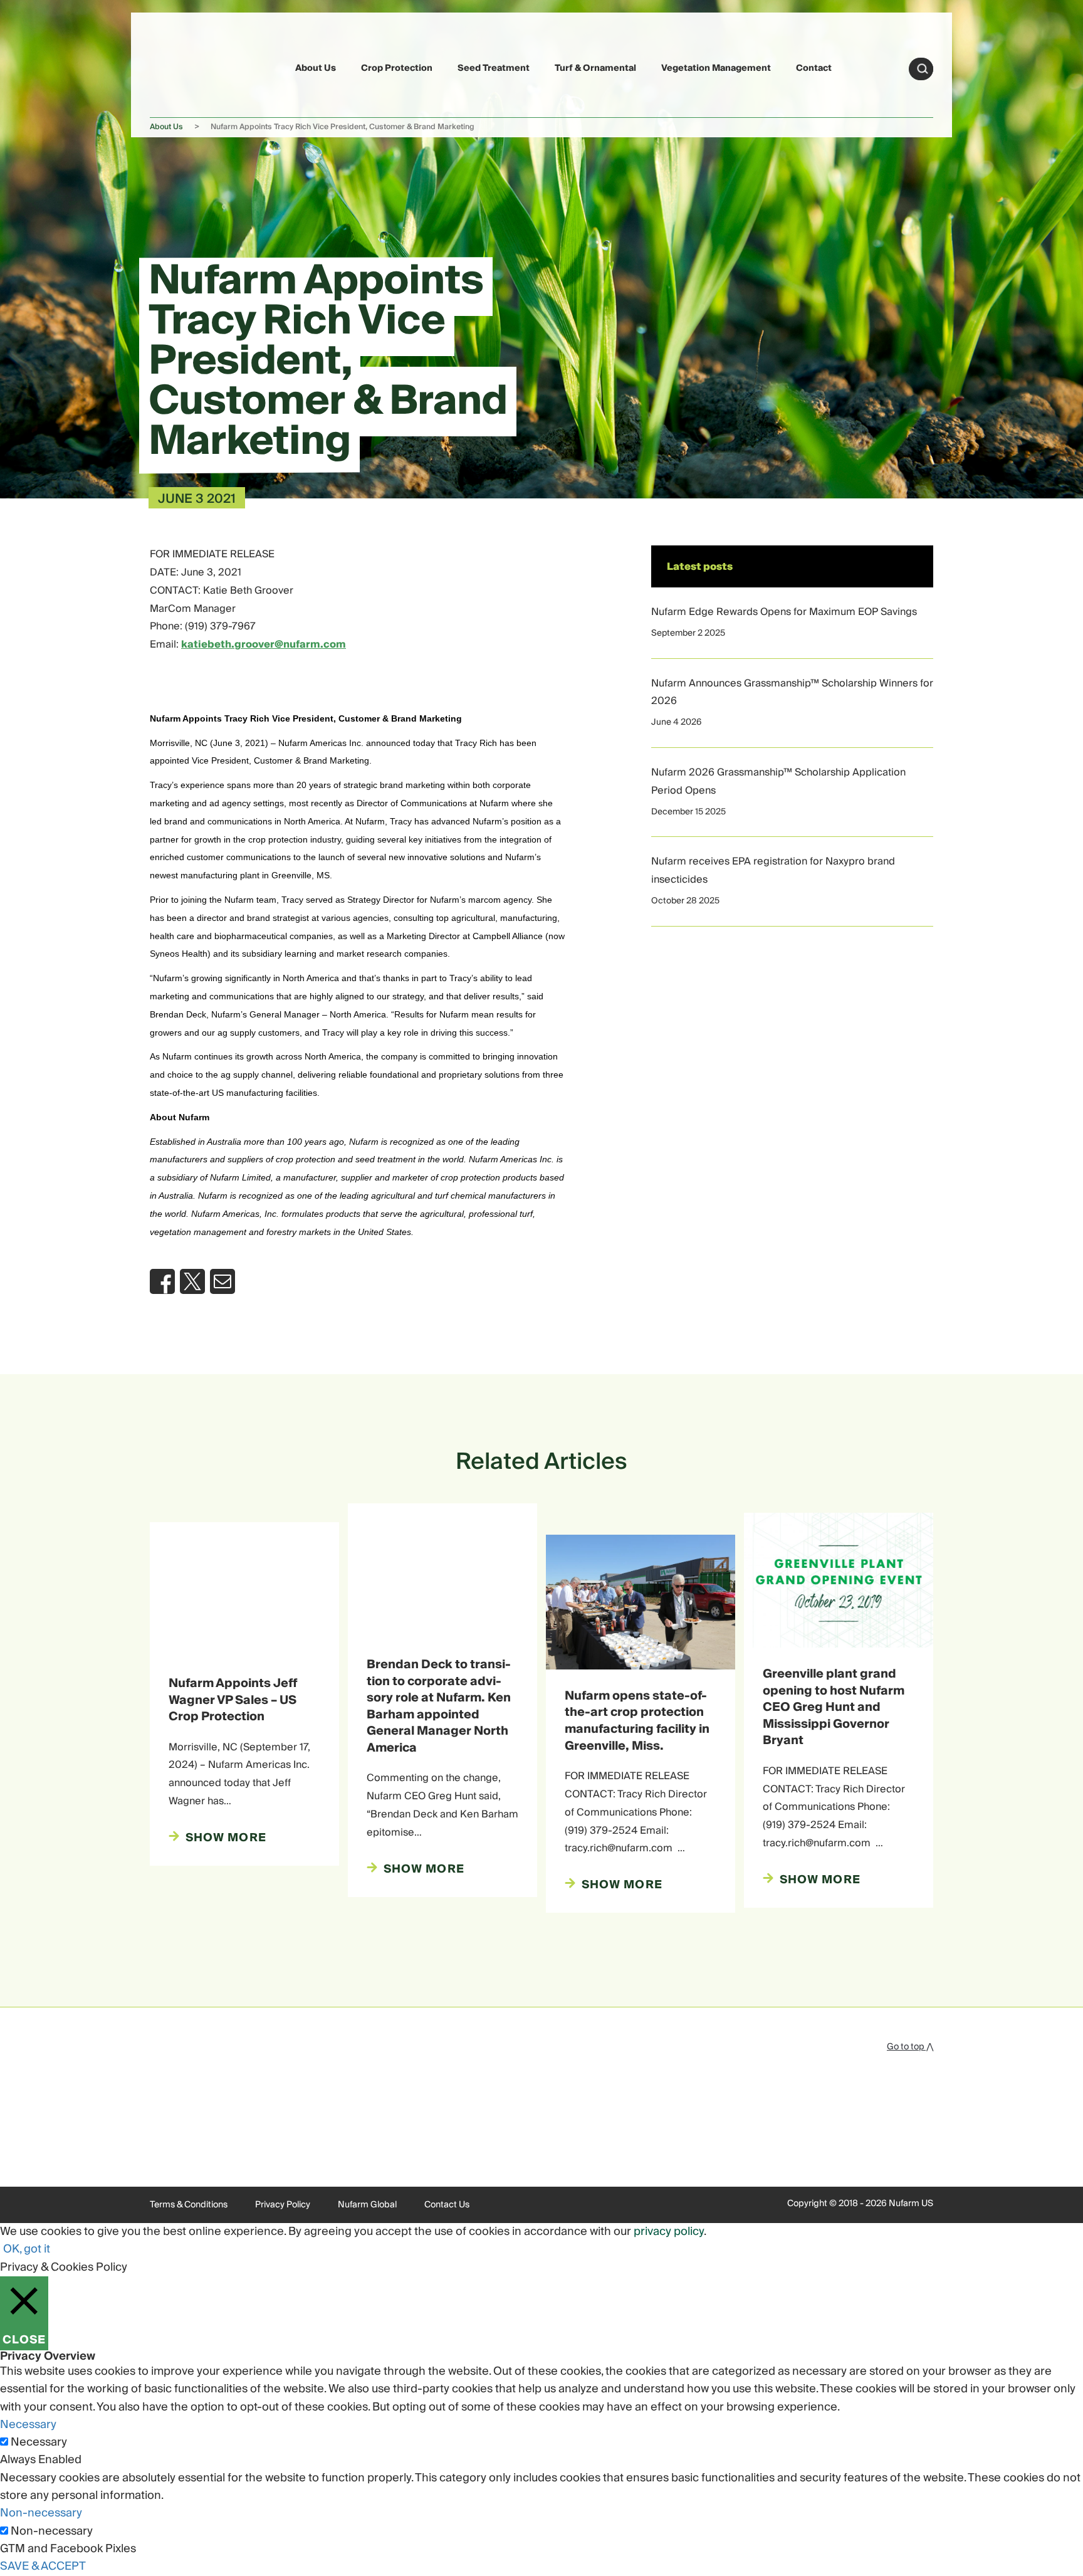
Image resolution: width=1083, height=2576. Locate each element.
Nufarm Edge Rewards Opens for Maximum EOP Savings (784, 612)
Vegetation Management (716, 68)
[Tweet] (192, 1281)
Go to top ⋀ (910, 2047)
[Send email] (222, 1281)
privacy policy (669, 2232)
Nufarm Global (367, 2205)
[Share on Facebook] (162, 1281)
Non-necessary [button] (41, 2513)
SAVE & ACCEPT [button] (43, 2566)
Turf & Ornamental (595, 68)
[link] (179, 67)
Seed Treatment (494, 68)
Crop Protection (397, 68)
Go (923, 69)
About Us (316, 68)
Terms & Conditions (189, 2205)
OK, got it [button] (27, 2249)
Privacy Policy (283, 2205)
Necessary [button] (28, 2425)
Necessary (39, 2442)
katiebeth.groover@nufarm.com (264, 644)
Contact (814, 68)
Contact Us (447, 2205)
